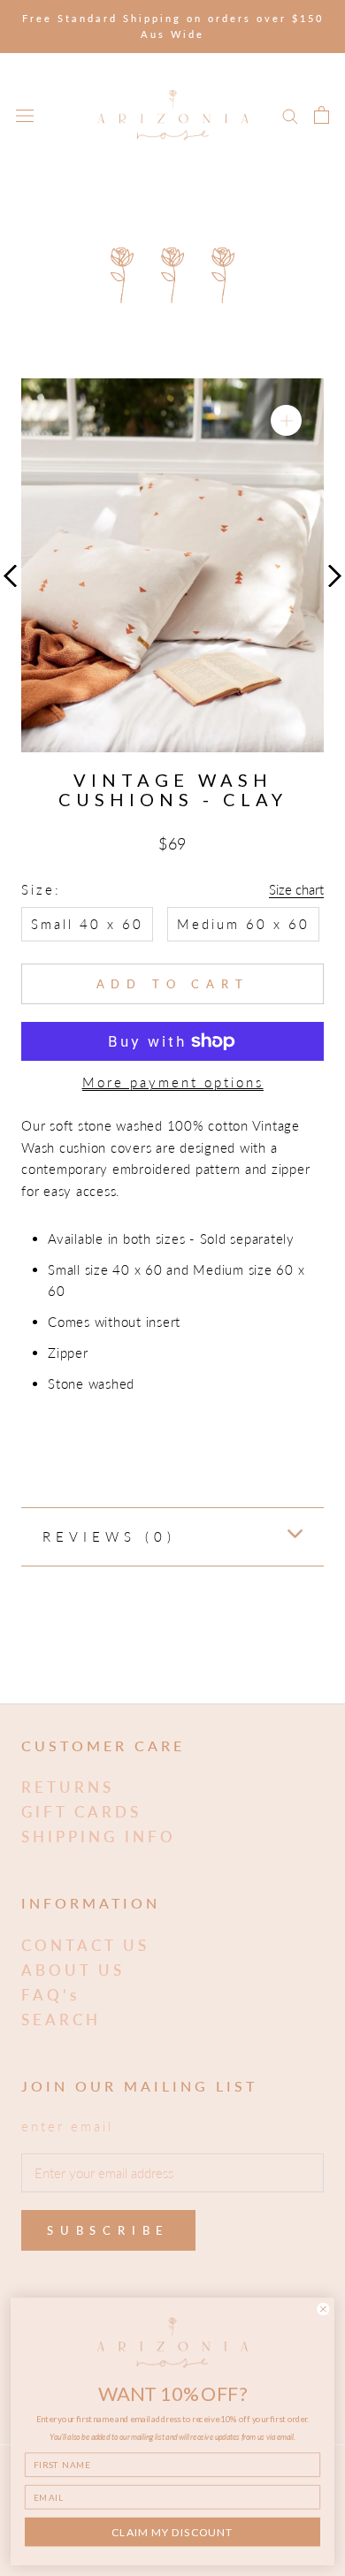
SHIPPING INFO (99, 1837)
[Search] (290, 115)
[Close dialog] (323, 2309)
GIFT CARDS (81, 1812)
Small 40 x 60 (87, 924)
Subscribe (108, 2230)
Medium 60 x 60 (243, 924)
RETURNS (68, 1787)
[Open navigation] (25, 115)
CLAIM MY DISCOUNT (172, 2532)
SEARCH (61, 2020)
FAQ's (50, 1995)
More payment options (173, 1082)
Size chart (296, 889)
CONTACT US (85, 1945)
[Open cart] (322, 115)
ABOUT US (73, 1970)
